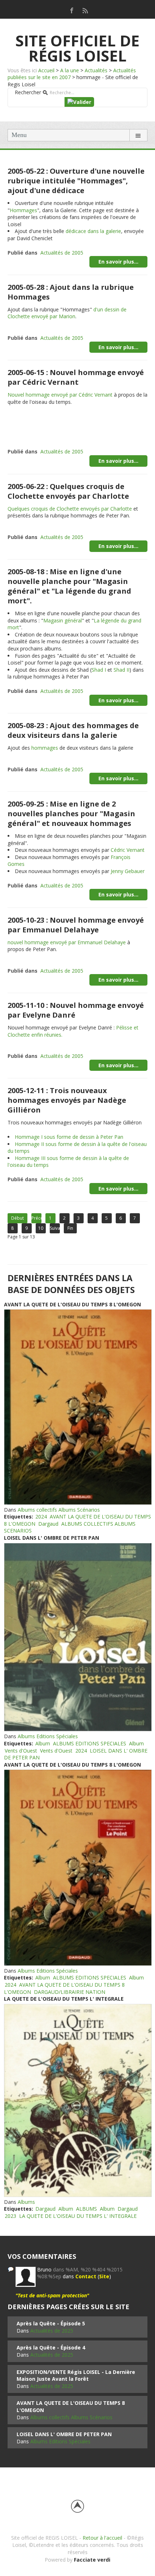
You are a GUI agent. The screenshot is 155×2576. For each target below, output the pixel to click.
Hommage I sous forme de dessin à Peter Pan (69, 1137)
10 (41, 1228)
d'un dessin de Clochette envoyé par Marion (67, 313)
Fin (70, 1228)
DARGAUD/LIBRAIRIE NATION (70, 1992)
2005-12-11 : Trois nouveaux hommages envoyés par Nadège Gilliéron (67, 1100)
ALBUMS (87, 2209)
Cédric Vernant (128, 850)
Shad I (99, 670)
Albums (26, 2202)
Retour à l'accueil (102, 2538)
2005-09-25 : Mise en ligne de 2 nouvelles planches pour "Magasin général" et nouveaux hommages (71, 814)
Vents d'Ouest (21, 1751)
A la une (70, 70)
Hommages (23, 210)
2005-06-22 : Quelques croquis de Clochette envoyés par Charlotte (68, 491)
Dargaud (48, 1524)
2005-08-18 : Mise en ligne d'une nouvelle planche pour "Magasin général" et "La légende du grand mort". (69, 586)
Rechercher (28, 92)
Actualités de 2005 (62, 253)
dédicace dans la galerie (93, 231)
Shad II (121, 670)
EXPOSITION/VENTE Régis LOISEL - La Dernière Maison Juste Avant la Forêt (76, 2376)
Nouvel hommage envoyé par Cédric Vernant (61, 395)
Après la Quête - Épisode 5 (51, 2323)
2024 (41, 1517)
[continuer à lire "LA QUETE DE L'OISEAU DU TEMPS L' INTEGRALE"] (78, 2100)
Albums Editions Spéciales (48, 1736)
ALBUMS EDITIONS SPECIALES (90, 1743)
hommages (45, 748)
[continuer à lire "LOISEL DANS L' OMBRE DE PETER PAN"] (78, 1637)
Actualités (96, 70)
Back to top (77, 2506)
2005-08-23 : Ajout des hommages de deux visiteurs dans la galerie (73, 730)
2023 (10, 2216)
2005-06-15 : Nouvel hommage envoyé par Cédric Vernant (76, 377)
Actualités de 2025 (52, 2331)
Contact (86, 2276)
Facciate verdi (92, 2560)
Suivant (55, 1228)
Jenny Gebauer (128, 871)
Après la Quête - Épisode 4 (51, 2347)
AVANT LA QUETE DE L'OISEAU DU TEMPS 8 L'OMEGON (72, 1304)
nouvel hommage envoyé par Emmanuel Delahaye (67, 942)
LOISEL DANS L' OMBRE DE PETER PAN (52, 1538)
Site (104, 2276)
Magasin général (63, 620)
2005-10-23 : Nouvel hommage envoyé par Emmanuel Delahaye (76, 925)
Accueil (46, 70)
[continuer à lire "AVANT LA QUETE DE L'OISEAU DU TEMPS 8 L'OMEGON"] (78, 1407)
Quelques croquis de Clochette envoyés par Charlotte (70, 509)
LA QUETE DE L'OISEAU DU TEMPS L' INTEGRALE (64, 1999)
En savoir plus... (118, 262)
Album (43, 1743)
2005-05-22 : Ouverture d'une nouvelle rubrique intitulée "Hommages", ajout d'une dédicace (76, 181)
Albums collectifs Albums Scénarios (59, 1510)
